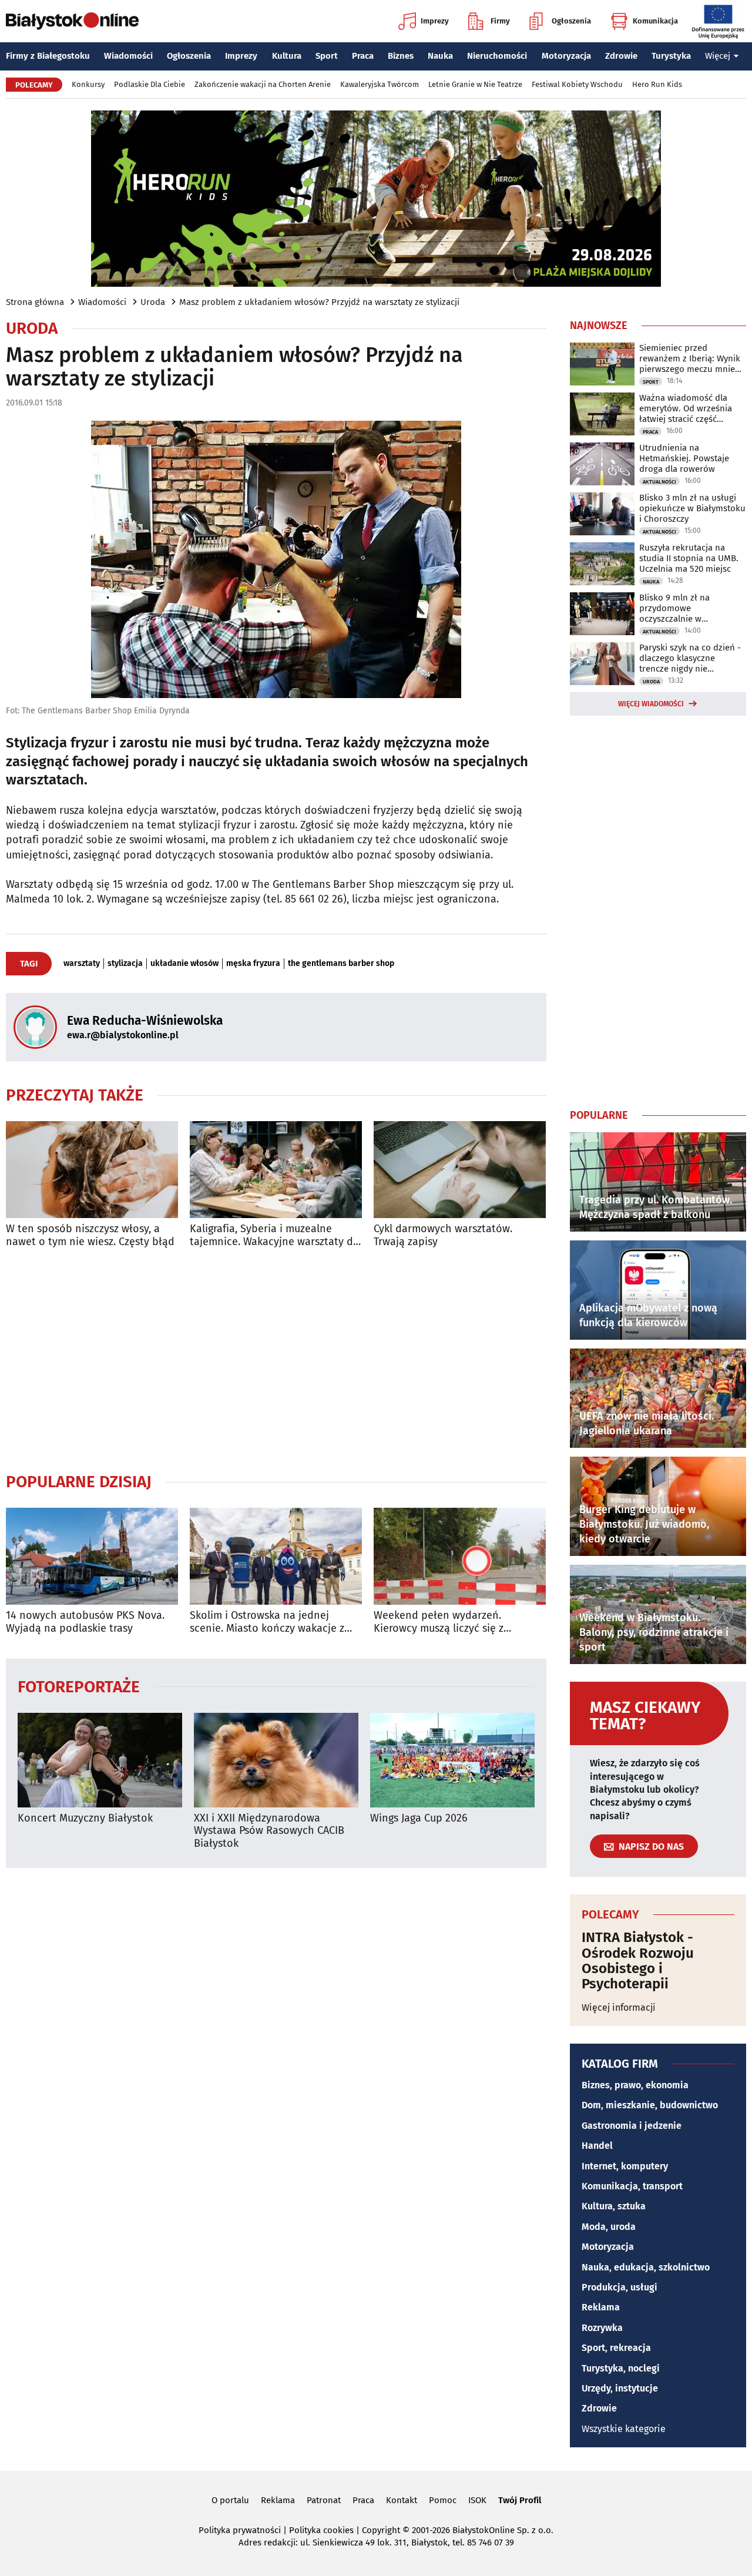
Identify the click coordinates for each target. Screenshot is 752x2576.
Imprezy (435, 21)
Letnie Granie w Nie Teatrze (475, 84)
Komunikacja (655, 21)
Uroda (153, 302)
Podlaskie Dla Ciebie (150, 84)
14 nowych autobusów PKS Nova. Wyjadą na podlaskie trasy (85, 1622)
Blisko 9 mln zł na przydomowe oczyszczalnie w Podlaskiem (674, 608)
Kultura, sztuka (614, 2206)
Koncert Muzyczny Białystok (85, 1818)
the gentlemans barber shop (341, 964)
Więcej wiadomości (651, 704)
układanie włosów (184, 964)
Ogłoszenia (571, 21)
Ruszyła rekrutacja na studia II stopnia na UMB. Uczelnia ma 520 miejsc (689, 558)
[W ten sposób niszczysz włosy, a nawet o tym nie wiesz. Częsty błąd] (92, 1170)
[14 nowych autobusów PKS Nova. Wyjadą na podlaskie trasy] (92, 1556)
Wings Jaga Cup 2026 (419, 1818)
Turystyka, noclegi (621, 2368)
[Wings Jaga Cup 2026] (452, 1760)
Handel (597, 2146)
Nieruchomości (497, 56)
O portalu (230, 2500)
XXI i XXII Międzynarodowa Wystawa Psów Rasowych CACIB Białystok (269, 1831)
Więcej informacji (619, 2008)
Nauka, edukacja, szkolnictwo (646, 2267)
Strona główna (35, 302)
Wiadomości (128, 56)
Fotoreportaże (79, 1686)
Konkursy (88, 84)
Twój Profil (520, 2500)
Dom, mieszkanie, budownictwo (650, 2105)
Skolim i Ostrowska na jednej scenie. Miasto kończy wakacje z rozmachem (267, 1622)
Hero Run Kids (657, 84)
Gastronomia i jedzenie (632, 2126)
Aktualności (659, 482)
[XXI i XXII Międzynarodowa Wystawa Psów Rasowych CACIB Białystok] (276, 1760)
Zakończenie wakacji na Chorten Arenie (263, 84)
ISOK (477, 2500)
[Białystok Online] (72, 21)
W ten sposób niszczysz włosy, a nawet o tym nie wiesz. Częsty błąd (90, 1235)
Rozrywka (602, 2328)
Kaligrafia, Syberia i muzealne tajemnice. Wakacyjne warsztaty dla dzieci (276, 1235)
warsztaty (82, 964)
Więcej (718, 56)
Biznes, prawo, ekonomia (635, 2085)
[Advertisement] (276, 1360)
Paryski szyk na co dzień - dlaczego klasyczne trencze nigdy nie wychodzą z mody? (690, 658)
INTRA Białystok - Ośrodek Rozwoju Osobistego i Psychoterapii (638, 1961)
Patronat (324, 2500)
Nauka (440, 56)
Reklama (601, 2307)
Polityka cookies (321, 2530)
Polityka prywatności (240, 2530)
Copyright (381, 2530)
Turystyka (671, 56)
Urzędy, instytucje (620, 2388)
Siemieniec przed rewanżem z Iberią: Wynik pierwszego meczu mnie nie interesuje (690, 358)
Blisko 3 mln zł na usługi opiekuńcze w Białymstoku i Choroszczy (692, 508)
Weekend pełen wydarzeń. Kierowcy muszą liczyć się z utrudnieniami (439, 1622)
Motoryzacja (566, 56)
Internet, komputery (625, 2166)
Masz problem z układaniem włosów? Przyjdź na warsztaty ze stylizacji (319, 302)
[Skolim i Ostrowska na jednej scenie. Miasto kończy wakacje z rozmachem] (276, 1556)
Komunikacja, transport (632, 2186)
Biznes (401, 56)
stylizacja (125, 964)
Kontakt (402, 2500)
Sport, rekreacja (616, 2348)
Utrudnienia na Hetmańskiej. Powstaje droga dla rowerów (684, 458)
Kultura (287, 56)
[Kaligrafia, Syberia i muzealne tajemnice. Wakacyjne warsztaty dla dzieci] (276, 1170)
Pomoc (443, 2500)
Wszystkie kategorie (624, 2429)
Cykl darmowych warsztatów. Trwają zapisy (443, 1235)
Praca (363, 56)
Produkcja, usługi (620, 2287)
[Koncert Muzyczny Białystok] (100, 1760)
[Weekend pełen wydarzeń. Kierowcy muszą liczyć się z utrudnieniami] (460, 1556)
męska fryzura (253, 964)
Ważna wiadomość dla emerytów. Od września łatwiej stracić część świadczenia (686, 408)
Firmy (500, 21)
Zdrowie (621, 56)
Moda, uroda (609, 2227)
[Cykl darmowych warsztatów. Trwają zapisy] (460, 1170)
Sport (327, 56)
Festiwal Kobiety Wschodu (577, 84)
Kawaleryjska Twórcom (380, 84)
